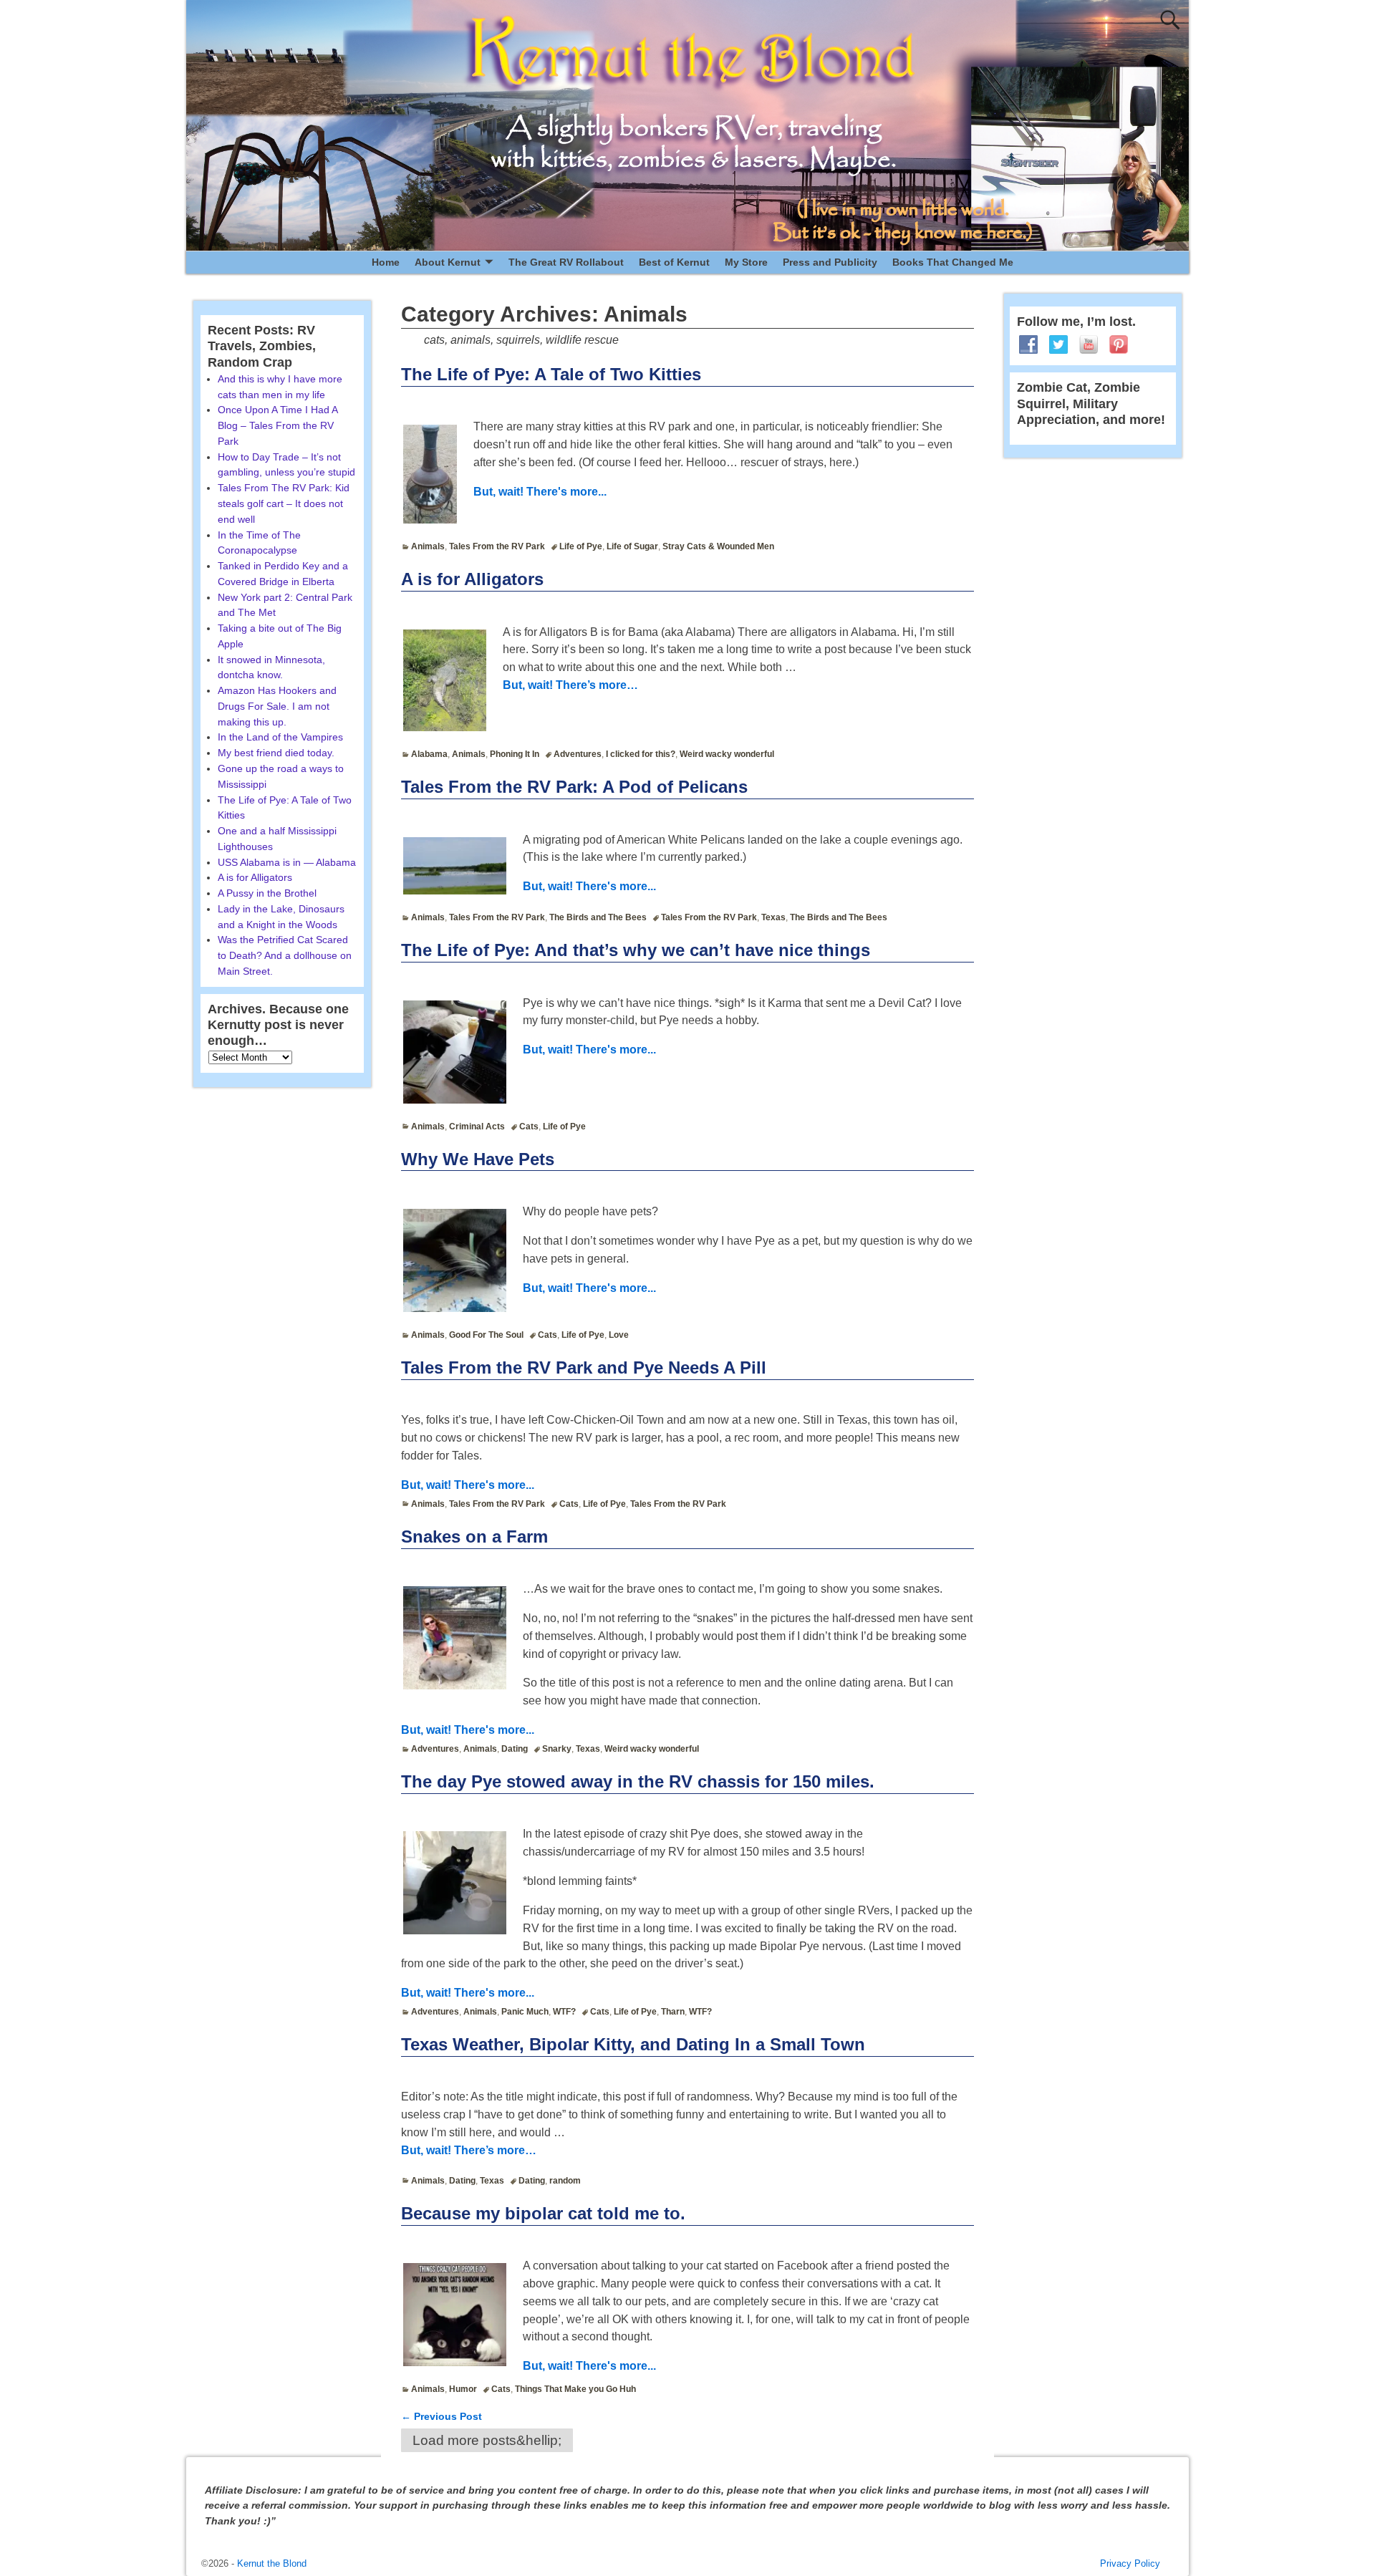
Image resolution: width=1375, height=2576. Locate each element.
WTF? (564, 2012)
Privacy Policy (1130, 2563)
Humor (463, 2389)
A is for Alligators (472, 579)
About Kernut (448, 262)
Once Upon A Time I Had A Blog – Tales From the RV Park (278, 425)
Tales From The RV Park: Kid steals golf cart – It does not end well (284, 503)
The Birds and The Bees (598, 917)
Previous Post (442, 2416)
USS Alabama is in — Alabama (287, 862)
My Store (746, 262)
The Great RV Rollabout (566, 262)
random (565, 2181)
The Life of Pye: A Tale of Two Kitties (551, 374)
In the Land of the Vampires (280, 737)
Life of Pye (581, 546)
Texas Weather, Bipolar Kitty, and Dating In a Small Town (633, 2044)
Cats (529, 1127)
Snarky (557, 1749)
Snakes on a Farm (474, 1537)
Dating (515, 1749)
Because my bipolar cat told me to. (543, 2213)
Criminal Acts (477, 1127)
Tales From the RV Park (497, 546)
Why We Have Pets (478, 1159)
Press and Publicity (830, 262)
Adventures (578, 754)
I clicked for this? (641, 754)
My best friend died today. (276, 753)
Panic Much (525, 2012)
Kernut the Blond (272, 2563)
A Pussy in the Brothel (267, 893)
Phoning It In (515, 754)
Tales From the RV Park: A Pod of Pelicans (574, 787)
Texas (773, 917)
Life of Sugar (632, 546)
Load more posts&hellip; (487, 2440)
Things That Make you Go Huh (575, 2389)
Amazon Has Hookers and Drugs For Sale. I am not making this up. (277, 706)
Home (386, 262)
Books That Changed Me (953, 262)
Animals (428, 546)
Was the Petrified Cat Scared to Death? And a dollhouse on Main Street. (285, 955)
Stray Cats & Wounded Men (718, 546)
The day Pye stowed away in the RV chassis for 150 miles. (638, 1781)
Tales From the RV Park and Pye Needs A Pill (584, 1367)
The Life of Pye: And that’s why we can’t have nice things (636, 950)
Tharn (673, 2012)
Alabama (429, 754)
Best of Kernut (674, 262)
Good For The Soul (486, 1335)
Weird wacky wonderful (727, 754)
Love (619, 1335)
